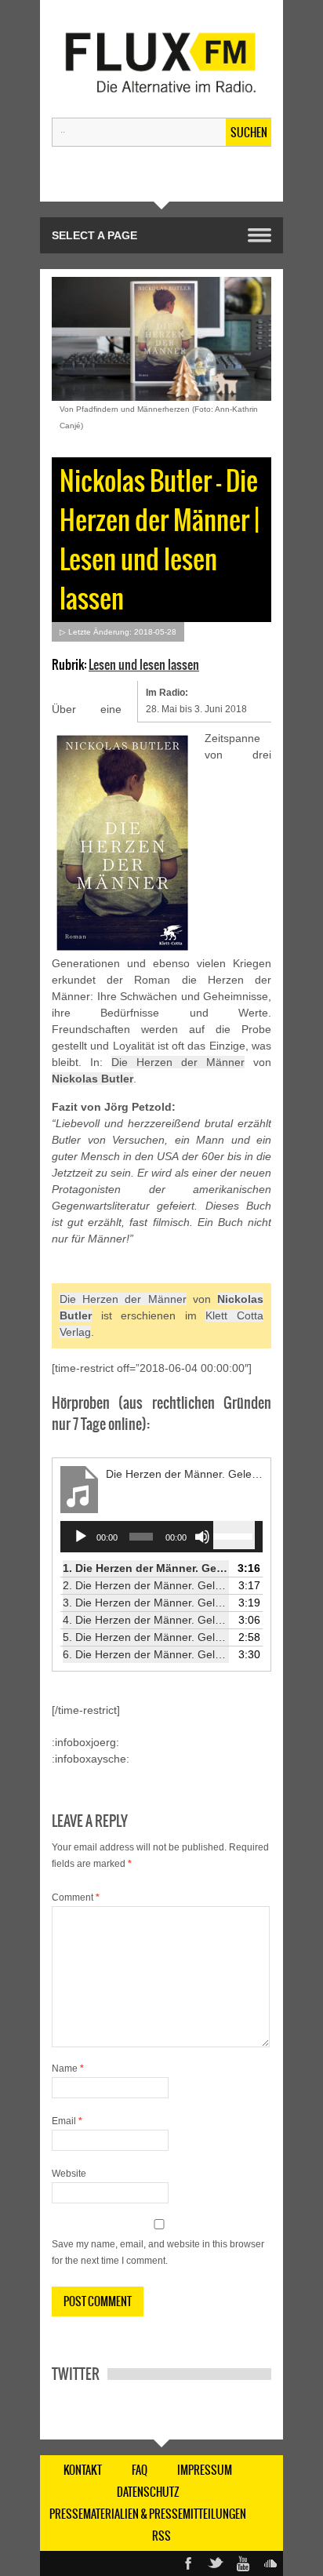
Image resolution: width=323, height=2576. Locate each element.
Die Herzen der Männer (178, 1062)
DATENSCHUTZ (148, 2492)
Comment (76, 1897)
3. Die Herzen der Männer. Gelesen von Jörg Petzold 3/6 (146, 1603)
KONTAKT (83, 2470)
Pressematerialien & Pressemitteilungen (148, 2514)
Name (68, 2068)
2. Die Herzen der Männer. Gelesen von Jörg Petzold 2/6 (146, 1585)
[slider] (234, 1535)
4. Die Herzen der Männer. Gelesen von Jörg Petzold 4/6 (146, 1620)
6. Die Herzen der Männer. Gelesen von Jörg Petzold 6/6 (146, 1654)
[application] (161, 1537)
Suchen (249, 133)
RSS (161, 2536)
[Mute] (202, 1537)
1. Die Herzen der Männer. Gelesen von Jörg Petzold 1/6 (146, 1568)
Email (67, 2121)
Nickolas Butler (93, 1079)
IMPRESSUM (205, 2470)
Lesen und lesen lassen (144, 664)
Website (69, 2174)
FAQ (140, 2470)
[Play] (81, 1537)
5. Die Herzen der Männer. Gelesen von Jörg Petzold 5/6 (146, 1637)
